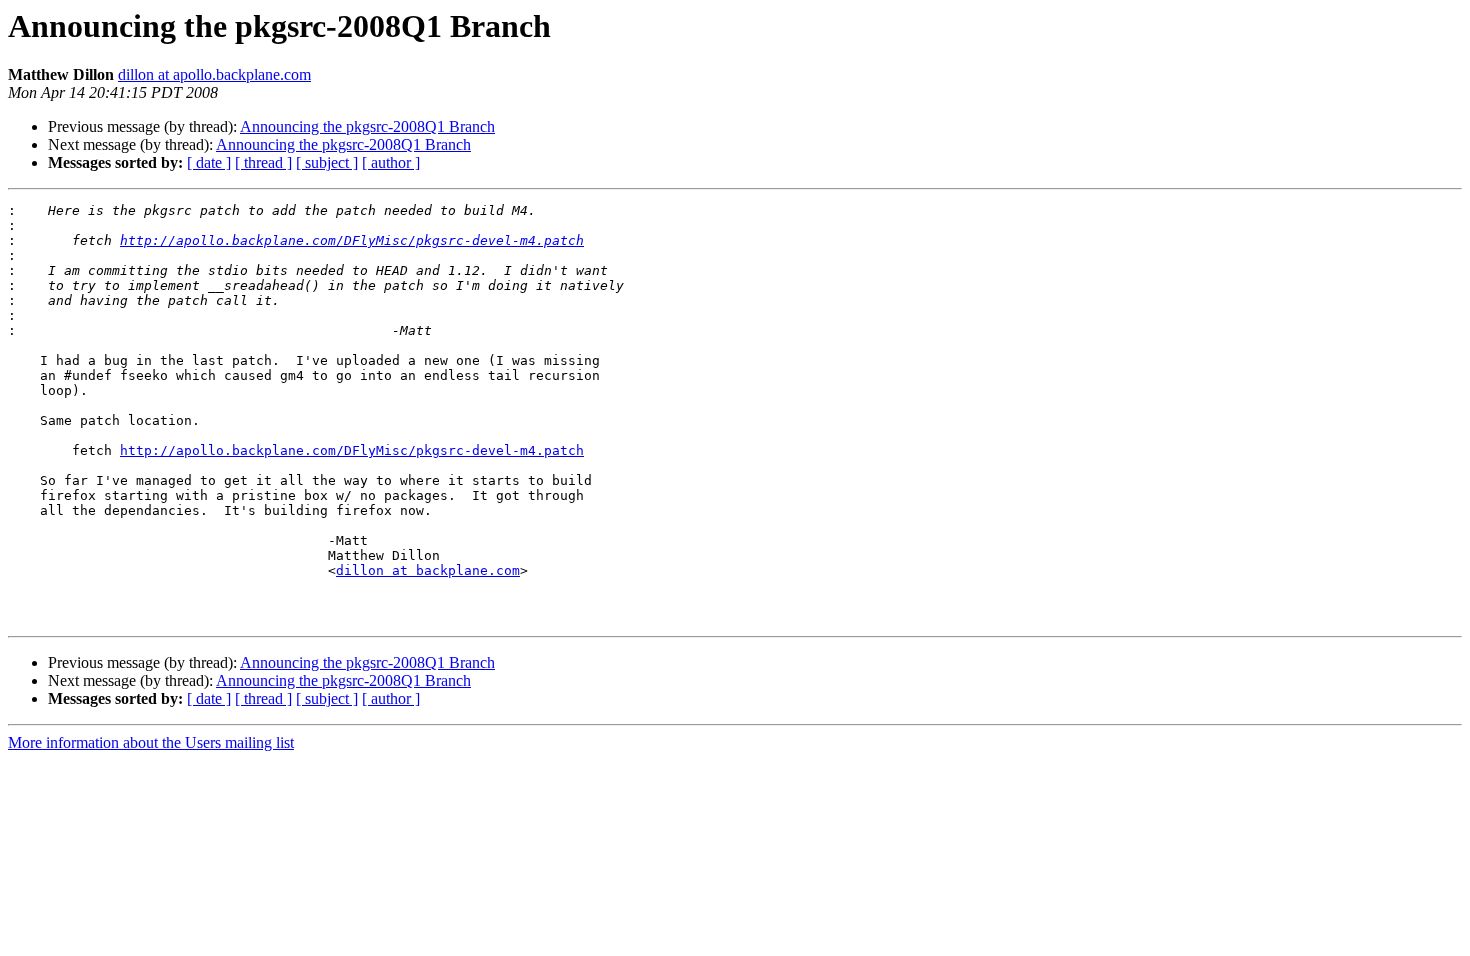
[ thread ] (263, 162)
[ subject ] (327, 162)
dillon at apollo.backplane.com (214, 74)
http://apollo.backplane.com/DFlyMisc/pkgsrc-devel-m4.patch (352, 240)
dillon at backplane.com (428, 570)
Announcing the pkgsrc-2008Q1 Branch (367, 126)
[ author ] (391, 162)
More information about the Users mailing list (151, 742)
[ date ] (209, 162)
